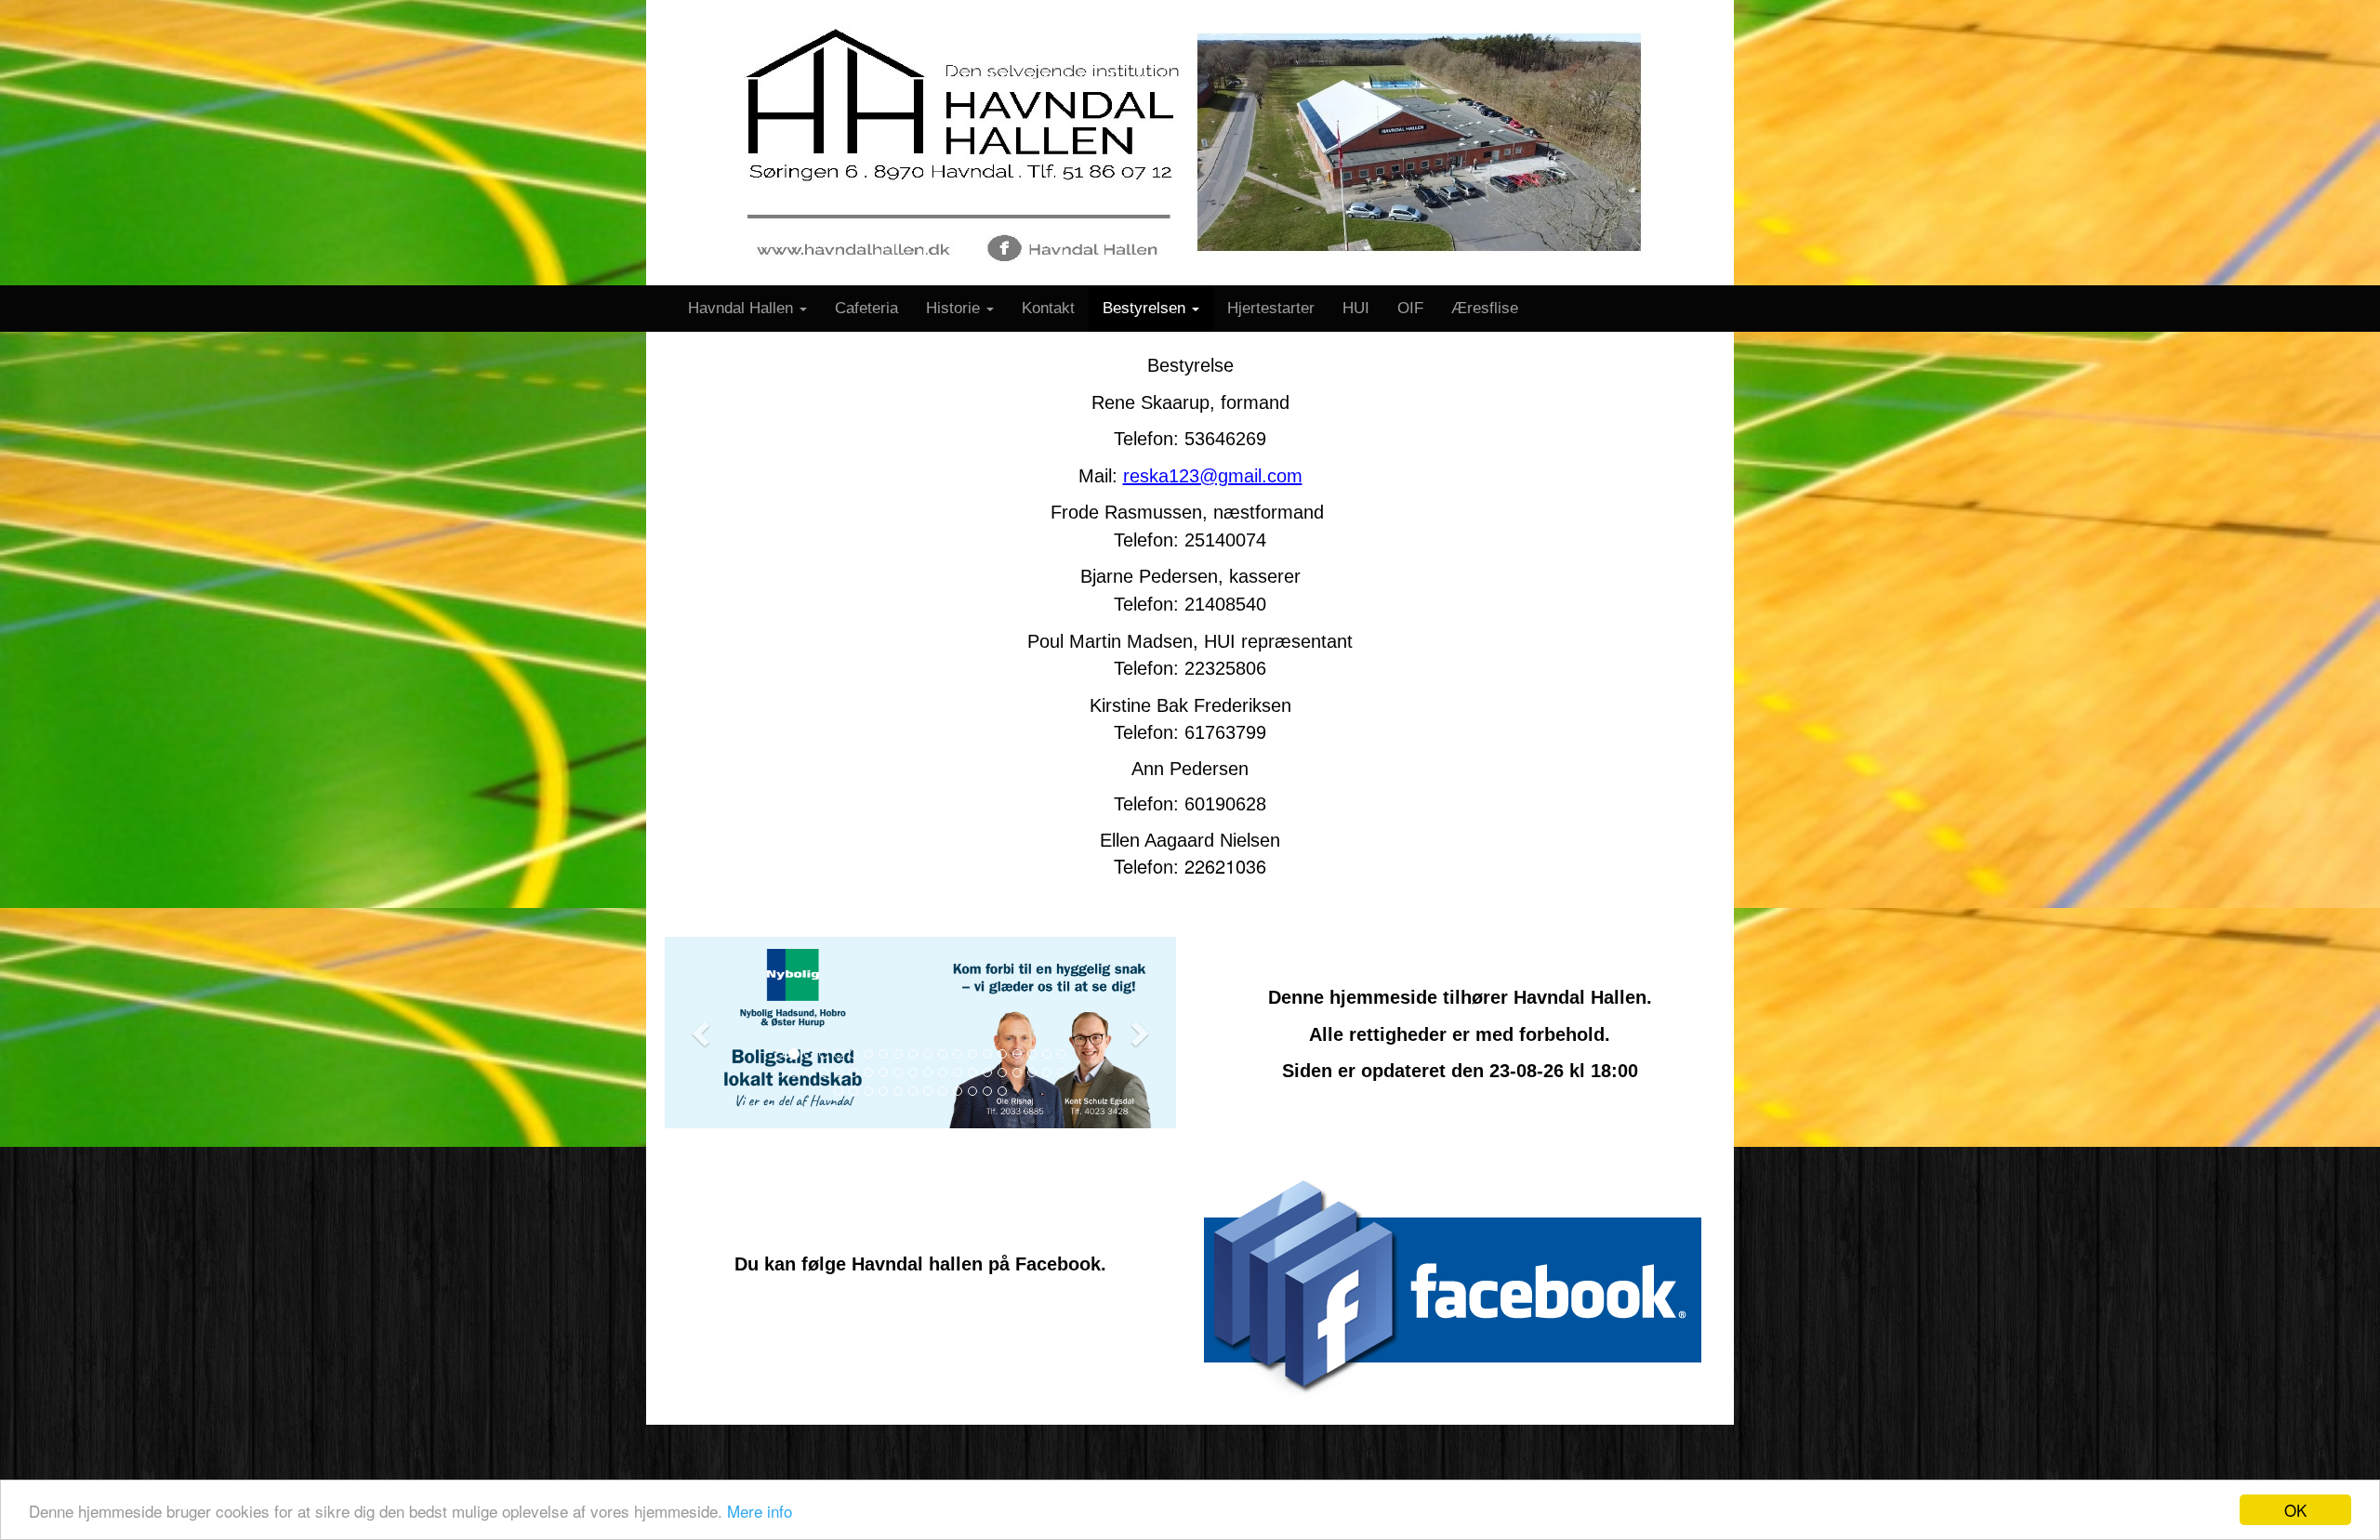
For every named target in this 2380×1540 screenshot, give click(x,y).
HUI (1356, 308)
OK (2295, 1510)
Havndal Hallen (743, 308)
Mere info (760, 1511)
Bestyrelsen (1146, 308)
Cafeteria (866, 308)
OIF (1410, 308)
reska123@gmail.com (1213, 476)
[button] (703, 1033)
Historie (955, 308)
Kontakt (1048, 308)
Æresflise (1485, 308)
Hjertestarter (1271, 308)
